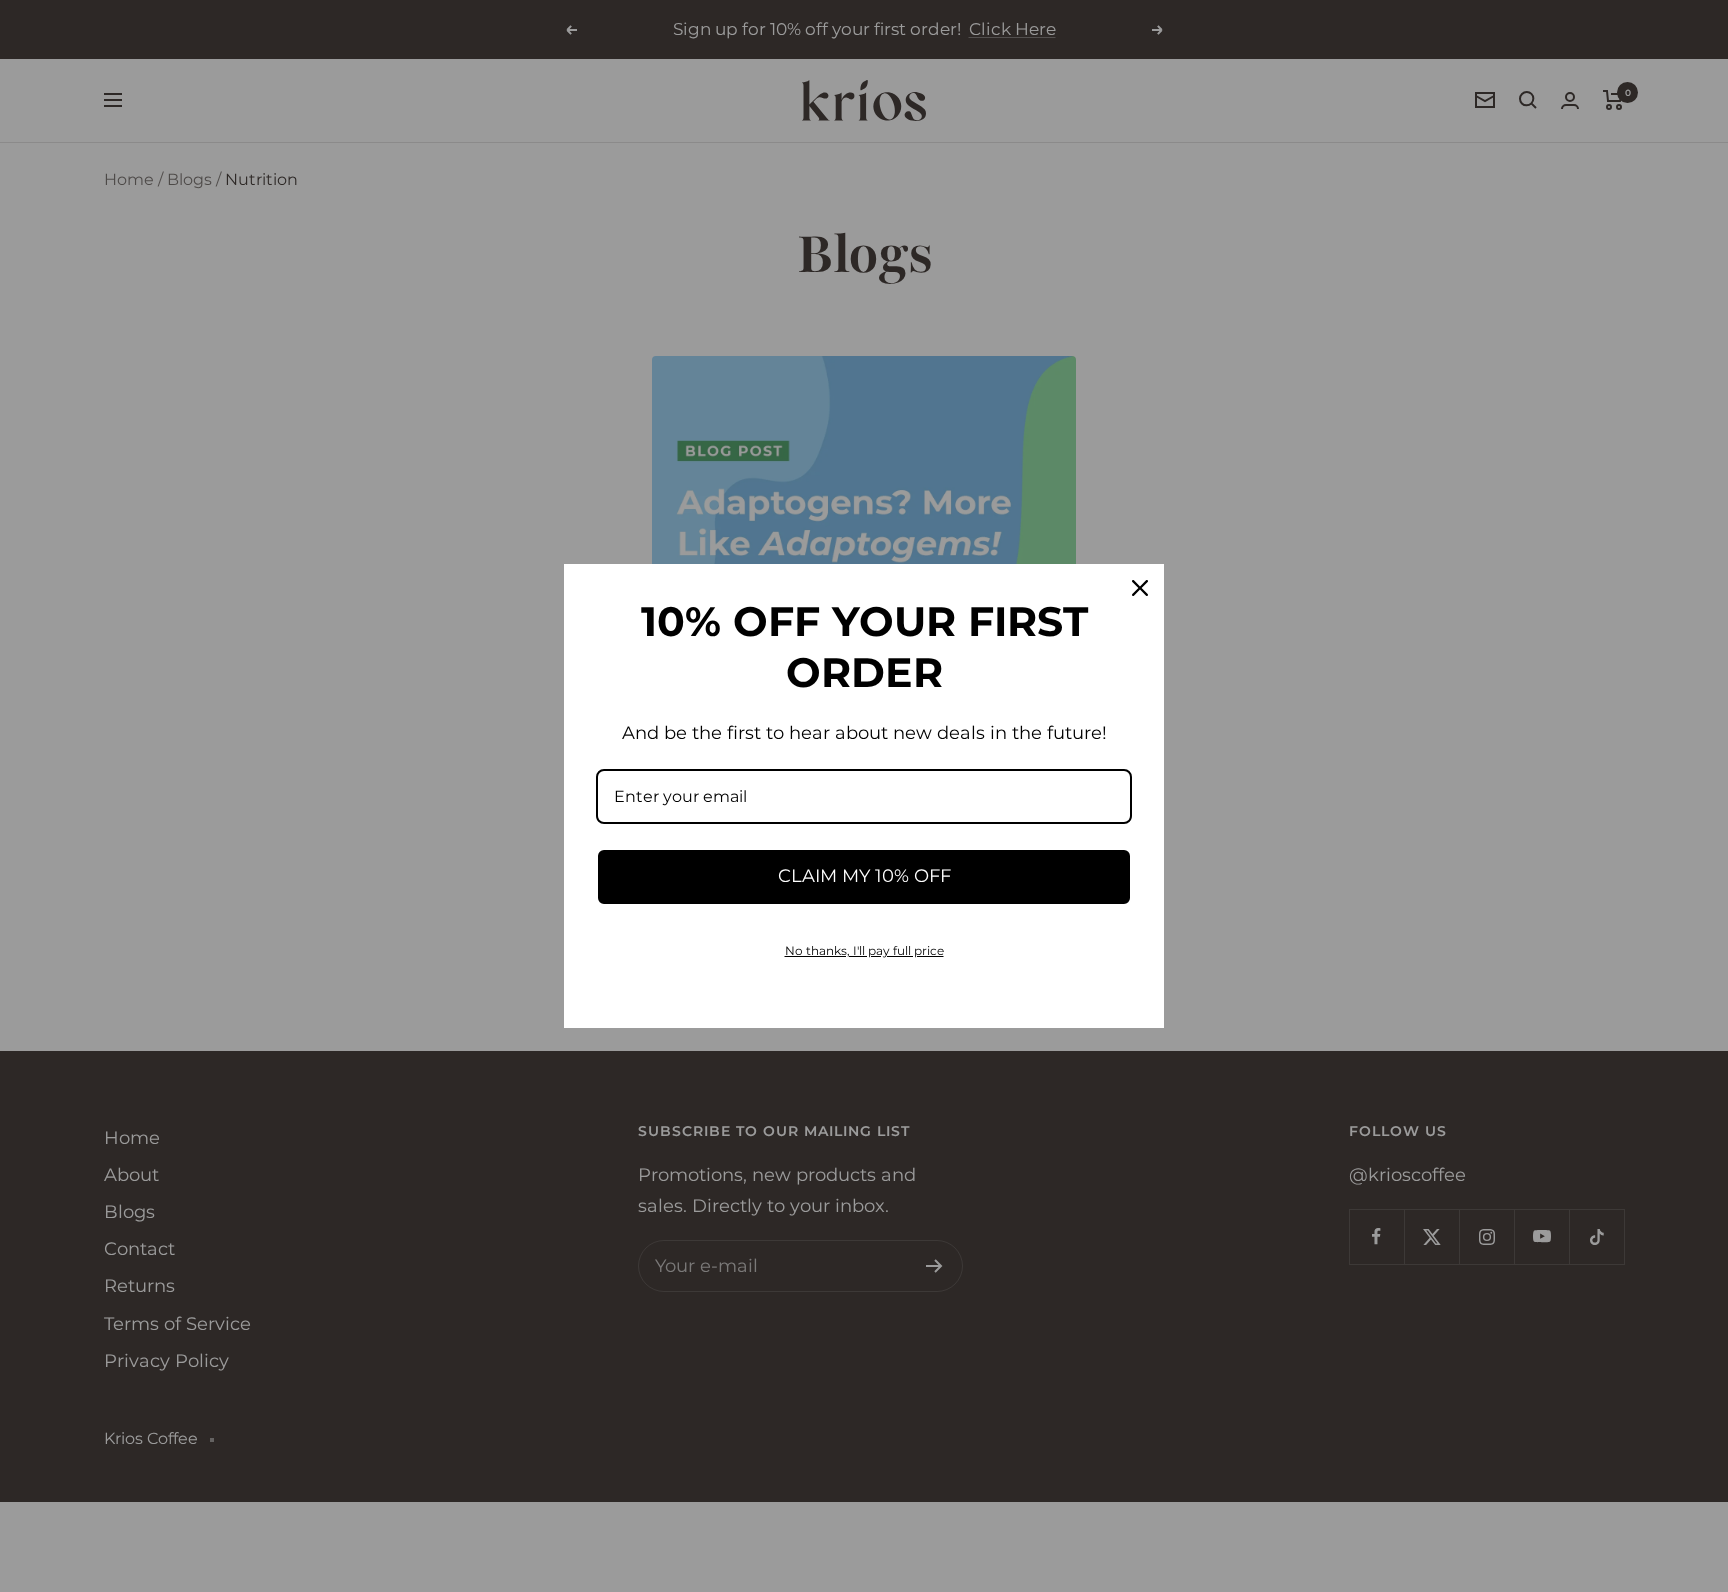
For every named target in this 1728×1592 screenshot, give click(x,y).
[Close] (1140, 588)
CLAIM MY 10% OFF (864, 876)
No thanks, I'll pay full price (864, 950)
